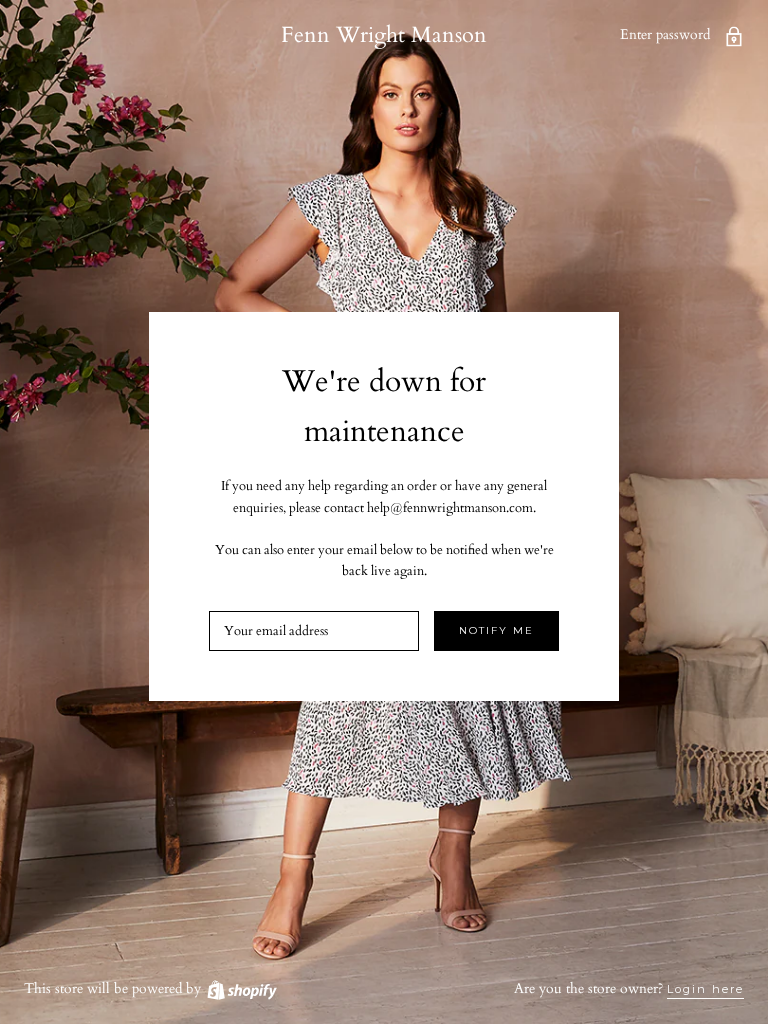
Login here (705, 989)
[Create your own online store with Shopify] (241, 988)
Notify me (496, 630)
